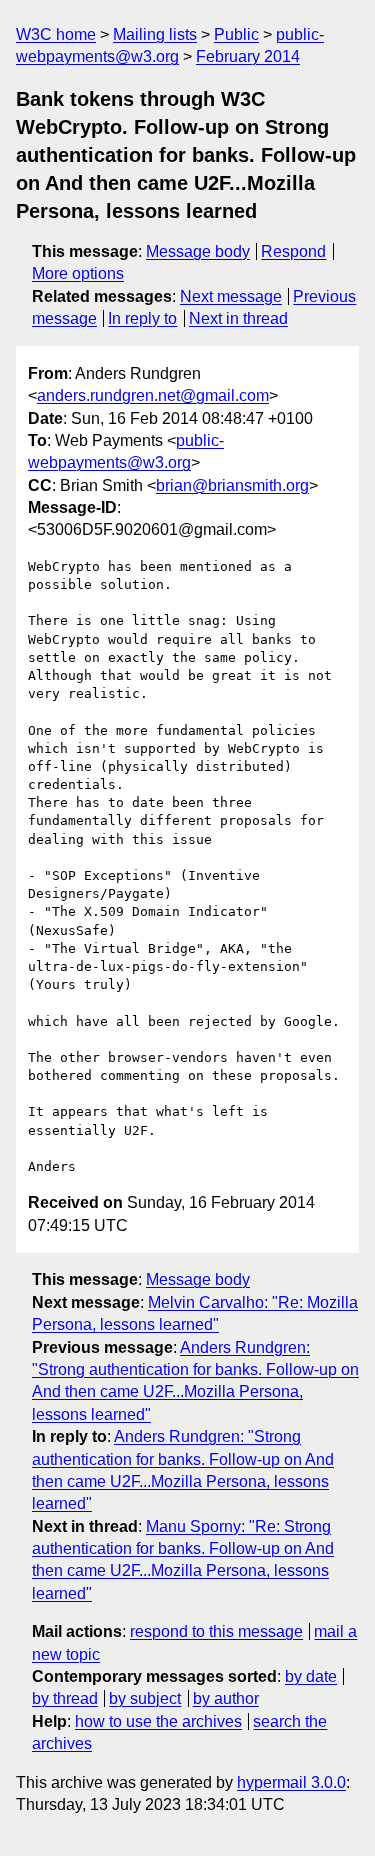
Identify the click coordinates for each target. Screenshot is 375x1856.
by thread (65, 1698)
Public (236, 34)
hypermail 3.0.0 (291, 1782)
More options (78, 273)
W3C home (56, 34)
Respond (293, 251)
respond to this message (216, 1631)
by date (311, 1676)
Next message (231, 296)
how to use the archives (158, 1721)
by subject (145, 1698)
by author (226, 1698)
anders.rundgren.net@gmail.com (153, 395)
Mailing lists (155, 34)
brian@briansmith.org (232, 485)
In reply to (142, 318)
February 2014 (248, 56)
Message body (198, 251)
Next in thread (238, 318)
